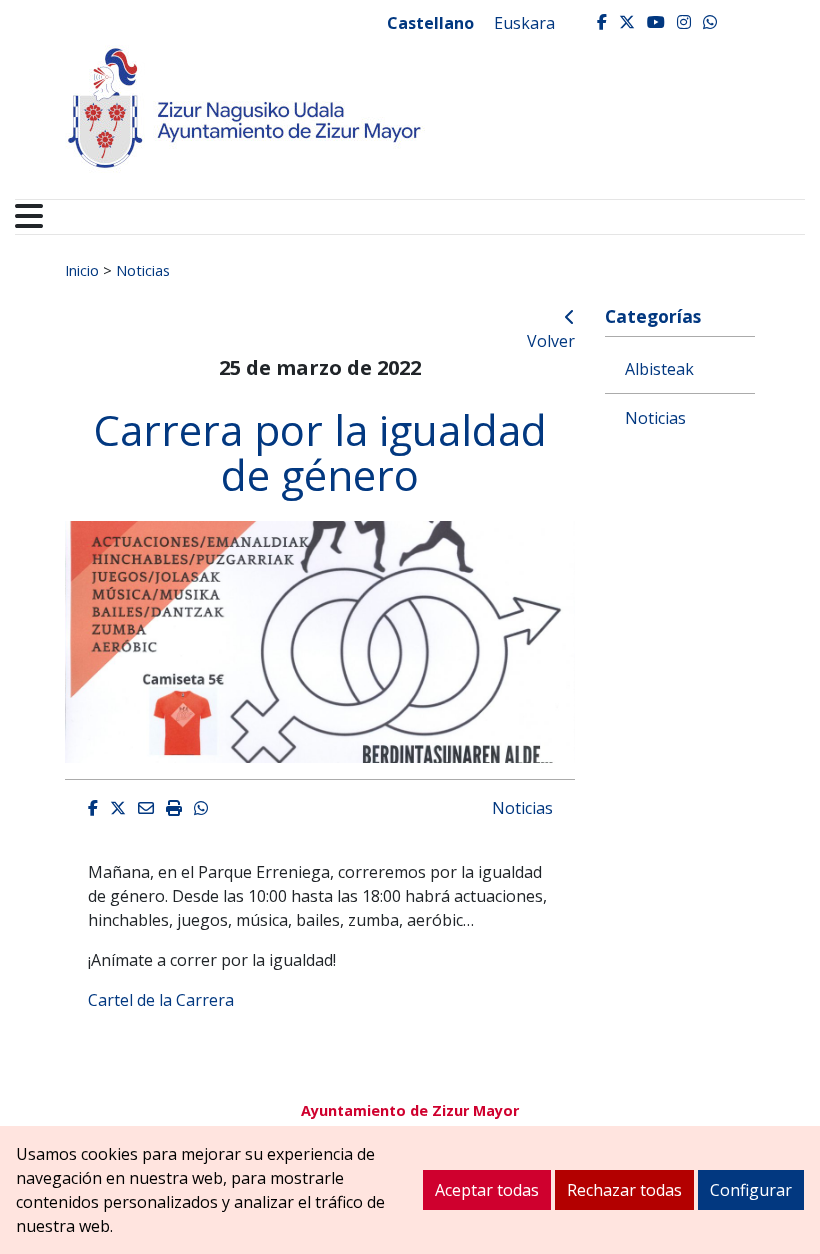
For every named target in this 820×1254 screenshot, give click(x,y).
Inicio (82, 270)
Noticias (143, 270)
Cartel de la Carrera (161, 1000)
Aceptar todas (487, 1190)
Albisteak (659, 369)
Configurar (751, 1190)
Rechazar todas (624, 1190)
